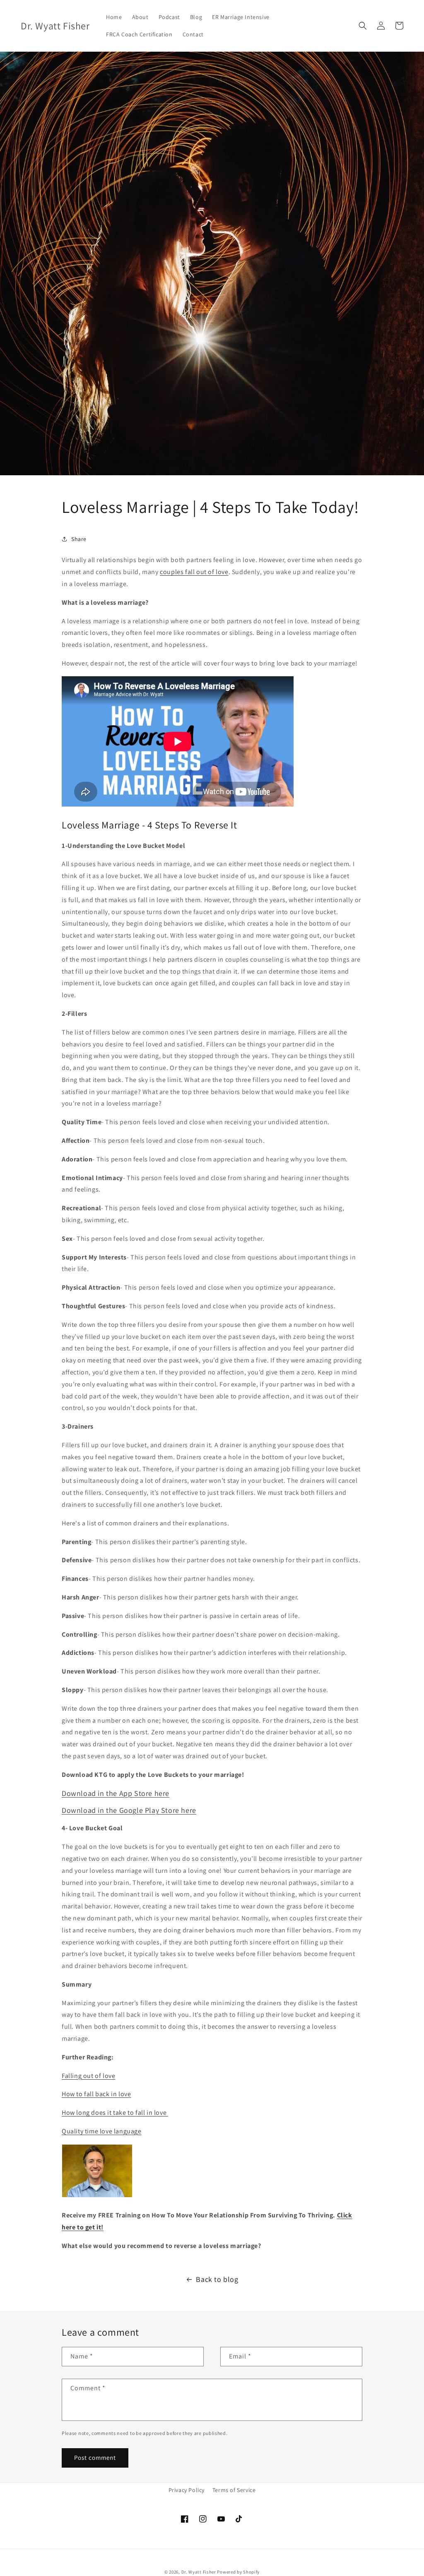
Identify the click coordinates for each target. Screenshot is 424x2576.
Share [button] (79, 539)
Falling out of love (88, 2076)
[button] (363, 26)
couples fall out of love (194, 572)
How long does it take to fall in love (115, 2113)
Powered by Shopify (238, 2572)
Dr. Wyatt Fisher (199, 2572)
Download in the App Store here (116, 1793)
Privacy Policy (187, 2490)
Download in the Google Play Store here (129, 1810)
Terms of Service (234, 2490)
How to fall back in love (96, 2094)
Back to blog (217, 2279)
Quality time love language (102, 2131)
